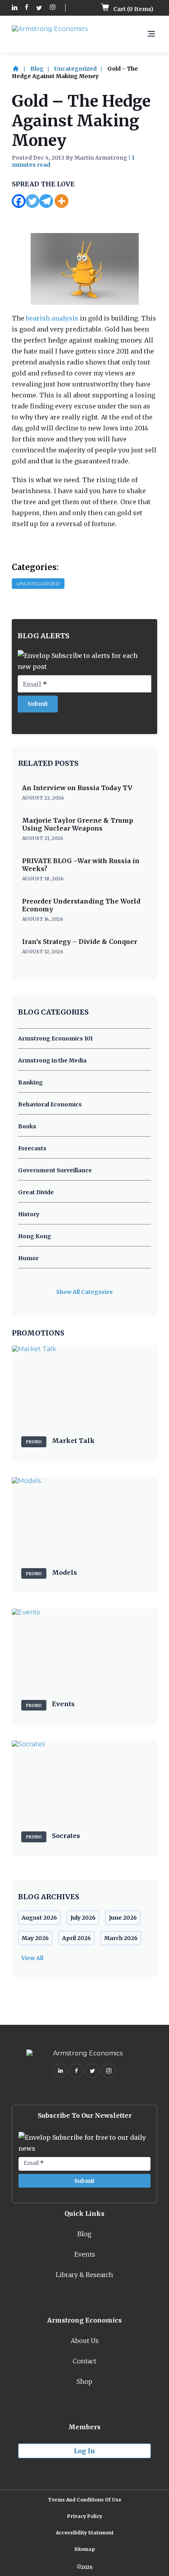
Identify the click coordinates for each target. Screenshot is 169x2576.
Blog (37, 69)
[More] (62, 201)
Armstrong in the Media (52, 1060)
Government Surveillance (55, 1170)
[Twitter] (32, 201)
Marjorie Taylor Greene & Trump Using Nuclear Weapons (78, 824)
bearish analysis (52, 318)
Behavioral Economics (50, 1104)
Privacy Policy (85, 2516)
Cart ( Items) (133, 9)
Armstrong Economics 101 (55, 1038)
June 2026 (123, 1918)
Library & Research (84, 2275)
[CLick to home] (20, 69)
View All (32, 1958)
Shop (84, 2381)
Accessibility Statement (85, 2533)
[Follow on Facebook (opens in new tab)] (27, 8)
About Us (85, 2341)
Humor (28, 1258)
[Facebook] (19, 201)
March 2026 (121, 1938)
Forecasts (32, 1148)
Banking (30, 1082)
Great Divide (36, 1192)
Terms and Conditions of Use (84, 2500)
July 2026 (83, 1918)
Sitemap (85, 2549)
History (29, 1214)
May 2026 (35, 1938)
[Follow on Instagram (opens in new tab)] (53, 8)
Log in (84, 2451)
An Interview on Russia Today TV (77, 788)
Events (85, 2254)
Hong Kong (35, 1236)
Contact (84, 2361)
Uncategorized (75, 69)
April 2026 (76, 1938)
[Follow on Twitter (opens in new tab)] (39, 8)
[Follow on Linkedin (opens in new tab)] (15, 8)
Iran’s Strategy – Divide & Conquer (80, 942)
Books (27, 1126)
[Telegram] (46, 201)
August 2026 (39, 1918)
